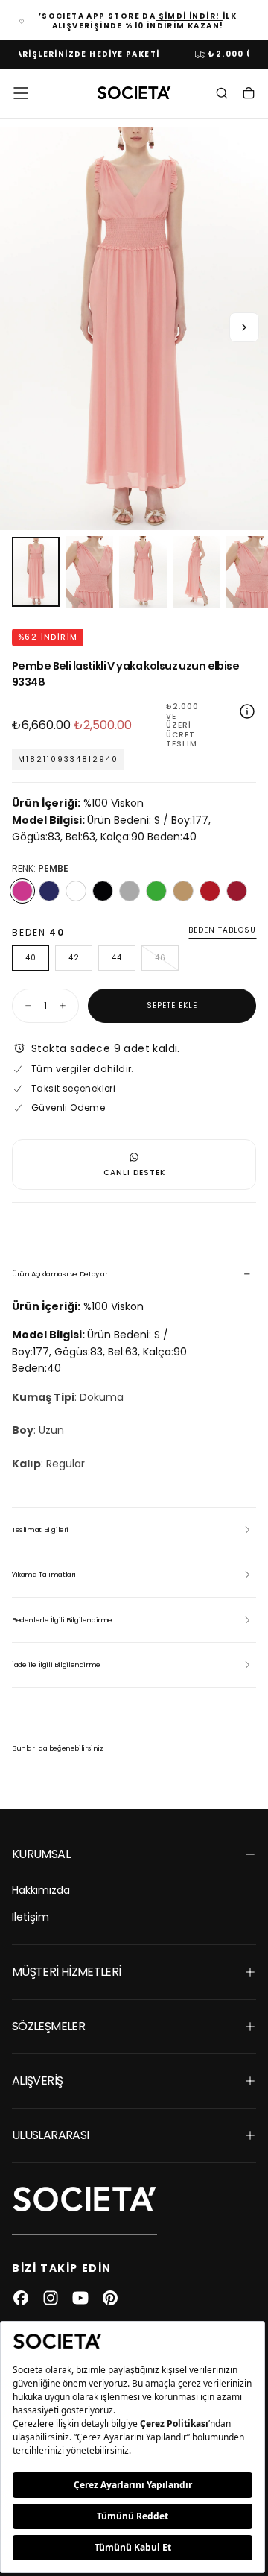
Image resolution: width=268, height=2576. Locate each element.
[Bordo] (237, 891)
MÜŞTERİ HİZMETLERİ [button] (66, 1972)
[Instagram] (51, 2298)
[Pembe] (22, 891)
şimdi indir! (189, 16)
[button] (21, 93)
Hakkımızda (41, 1890)
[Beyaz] (76, 891)
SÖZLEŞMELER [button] (48, 2026)
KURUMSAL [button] (41, 1854)
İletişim (31, 1917)
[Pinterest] (110, 2298)
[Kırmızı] (210, 891)
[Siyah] (103, 891)
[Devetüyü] (183, 891)
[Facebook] (21, 2298)
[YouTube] (80, 2298)
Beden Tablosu (222, 931)
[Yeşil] (156, 891)
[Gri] (130, 891)
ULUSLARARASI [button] (50, 2135)
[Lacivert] (49, 891)
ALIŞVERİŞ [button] (37, 2081)
